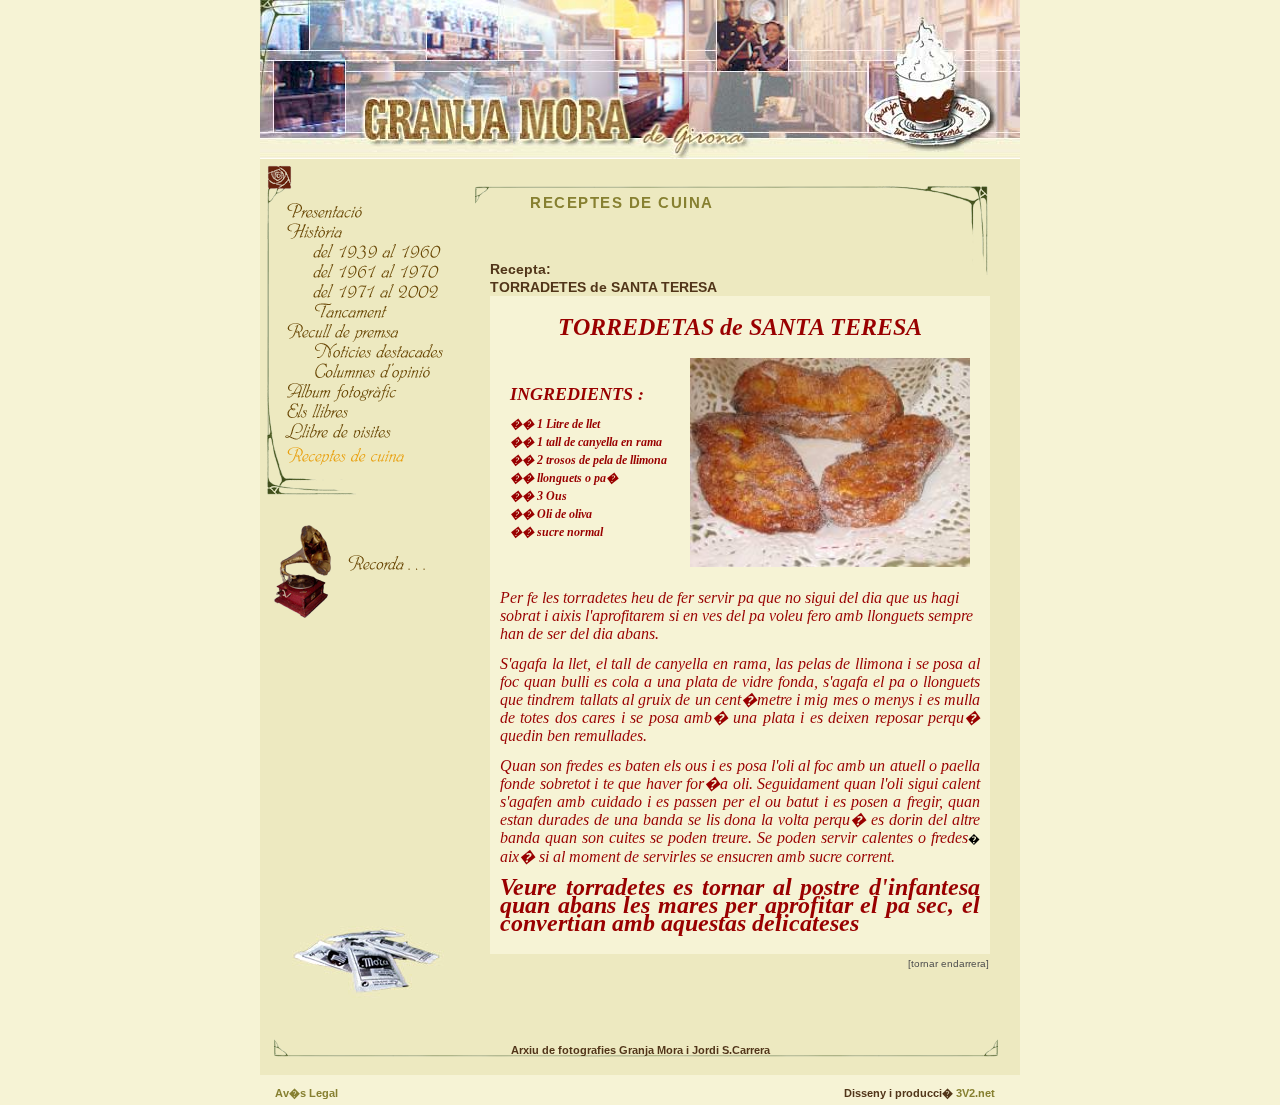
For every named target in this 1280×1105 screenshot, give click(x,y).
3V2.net (975, 1093)
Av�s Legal (306, 1093)
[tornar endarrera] (948, 963)
